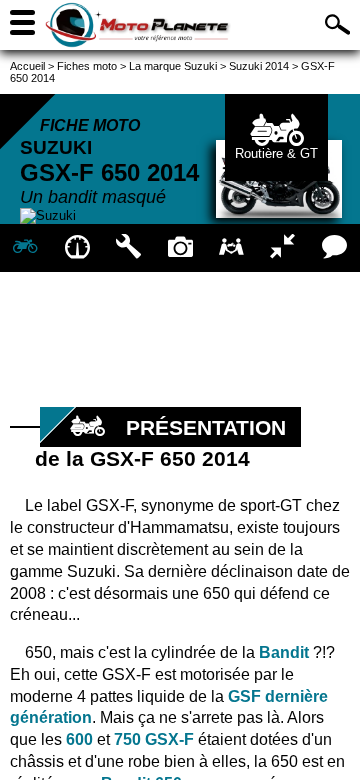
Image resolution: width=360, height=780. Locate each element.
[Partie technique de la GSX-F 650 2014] (128, 248)
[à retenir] (76, 248)
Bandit (284, 652)
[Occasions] (231, 248)
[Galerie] (179, 248)
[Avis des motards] (334, 248)
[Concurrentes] (282, 248)
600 (79, 739)
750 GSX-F (154, 739)
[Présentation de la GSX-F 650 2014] (25, 248)
